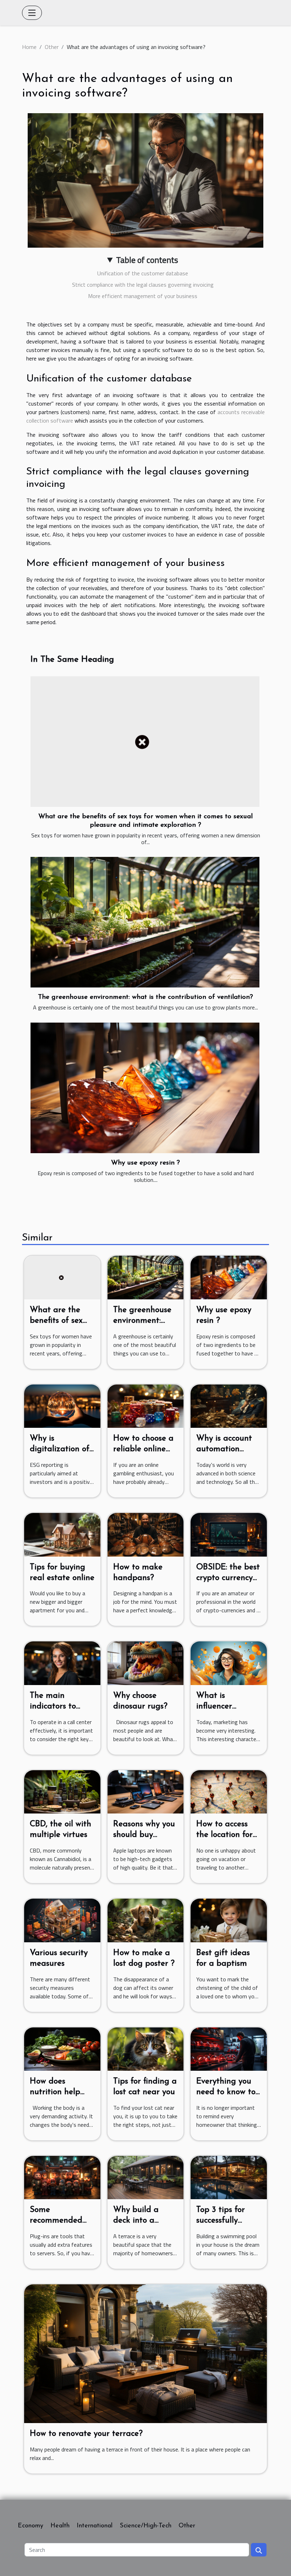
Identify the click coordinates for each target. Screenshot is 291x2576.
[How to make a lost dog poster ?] (146, 1920)
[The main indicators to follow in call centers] (62, 1663)
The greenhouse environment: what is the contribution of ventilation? (145, 997)
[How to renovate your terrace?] (145, 2353)
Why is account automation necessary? (224, 1449)
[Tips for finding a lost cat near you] (146, 2048)
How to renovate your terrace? (86, 2434)
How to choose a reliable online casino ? (143, 1449)
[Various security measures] (62, 1920)
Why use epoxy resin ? (145, 1163)
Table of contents (147, 260)
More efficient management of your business (143, 296)
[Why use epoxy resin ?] (145, 1088)
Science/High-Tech (145, 2526)
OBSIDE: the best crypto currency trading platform (228, 1578)
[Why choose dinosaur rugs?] (146, 1663)
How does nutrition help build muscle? (55, 2092)
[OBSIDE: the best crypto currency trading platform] (229, 1534)
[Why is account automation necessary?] (229, 1405)
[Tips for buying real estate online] (62, 1534)
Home (29, 47)
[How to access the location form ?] (229, 1791)
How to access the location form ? (228, 1835)
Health (60, 2526)
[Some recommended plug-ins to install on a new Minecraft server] (62, 2177)
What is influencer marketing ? (219, 1707)
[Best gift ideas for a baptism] (229, 1920)
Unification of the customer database (143, 273)
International (95, 2526)
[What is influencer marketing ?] (229, 1663)
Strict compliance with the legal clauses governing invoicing (143, 285)
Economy (31, 2526)
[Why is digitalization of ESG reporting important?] (62, 1405)
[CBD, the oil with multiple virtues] (62, 1791)
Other (52, 47)
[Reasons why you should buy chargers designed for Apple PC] (146, 1791)
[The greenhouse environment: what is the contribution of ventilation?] (145, 922)
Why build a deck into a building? (136, 2221)
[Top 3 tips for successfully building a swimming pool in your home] (229, 2177)
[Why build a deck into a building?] (146, 2177)
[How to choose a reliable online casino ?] (146, 1405)
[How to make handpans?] (146, 1534)
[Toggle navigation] (32, 13)
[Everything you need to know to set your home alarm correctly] (229, 2048)
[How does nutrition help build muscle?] (62, 2048)
